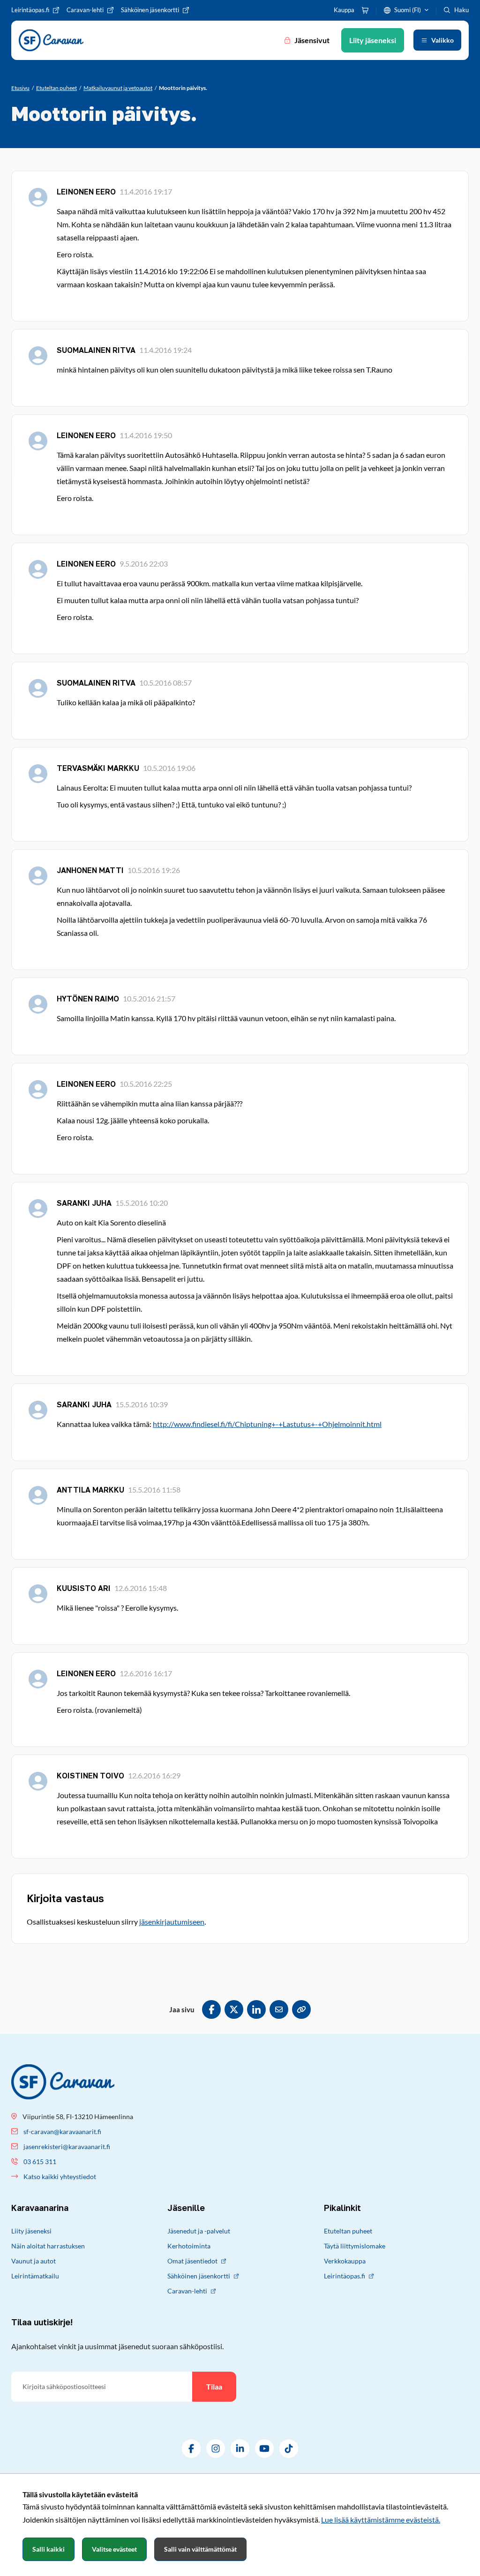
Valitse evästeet (114, 2549)
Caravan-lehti (187, 2291)
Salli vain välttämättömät (200, 2549)
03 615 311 (40, 2162)
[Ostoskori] (365, 10)
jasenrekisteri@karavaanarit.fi (67, 2147)
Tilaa (214, 2386)
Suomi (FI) (408, 10)
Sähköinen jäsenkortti (199, 2276)
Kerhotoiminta (189, 2246)
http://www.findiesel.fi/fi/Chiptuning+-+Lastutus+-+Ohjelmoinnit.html (267, 1424)
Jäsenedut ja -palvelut (199, 2231)
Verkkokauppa (345, 2261)
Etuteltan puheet (348, 2231)
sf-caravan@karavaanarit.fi (62, 2132)
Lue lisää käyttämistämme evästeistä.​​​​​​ (381, 2520)
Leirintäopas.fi (345, 2276)
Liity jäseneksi (31, 2231)
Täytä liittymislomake (355, 2246)
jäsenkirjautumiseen (172, 1922)
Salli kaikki (49, 2549)
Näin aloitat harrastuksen (48, 2246)
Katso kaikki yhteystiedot (60, 2177)
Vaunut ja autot (34, 2261)
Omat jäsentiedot (192, 2261)
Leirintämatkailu (35, 2276)
